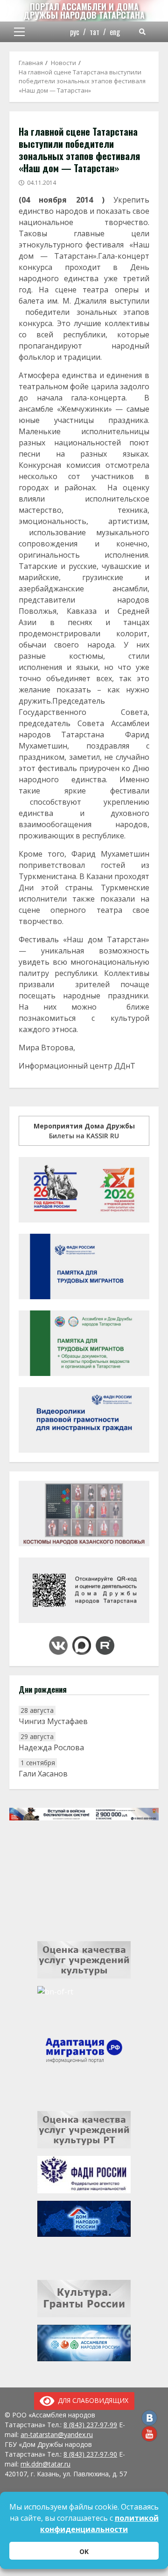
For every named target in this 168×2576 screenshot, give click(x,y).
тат (94, 32)
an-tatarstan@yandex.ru (57, 2434)
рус (75, 32)
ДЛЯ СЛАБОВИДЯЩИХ (91, 2400)
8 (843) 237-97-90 (90, 2454)
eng (115, 32)
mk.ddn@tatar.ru (45, 2464)
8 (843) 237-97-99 (90, 2425)
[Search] (142, 32)
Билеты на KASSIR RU (84, 1131)
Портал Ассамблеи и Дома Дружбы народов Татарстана (84, 11)
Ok (84, 2551)
